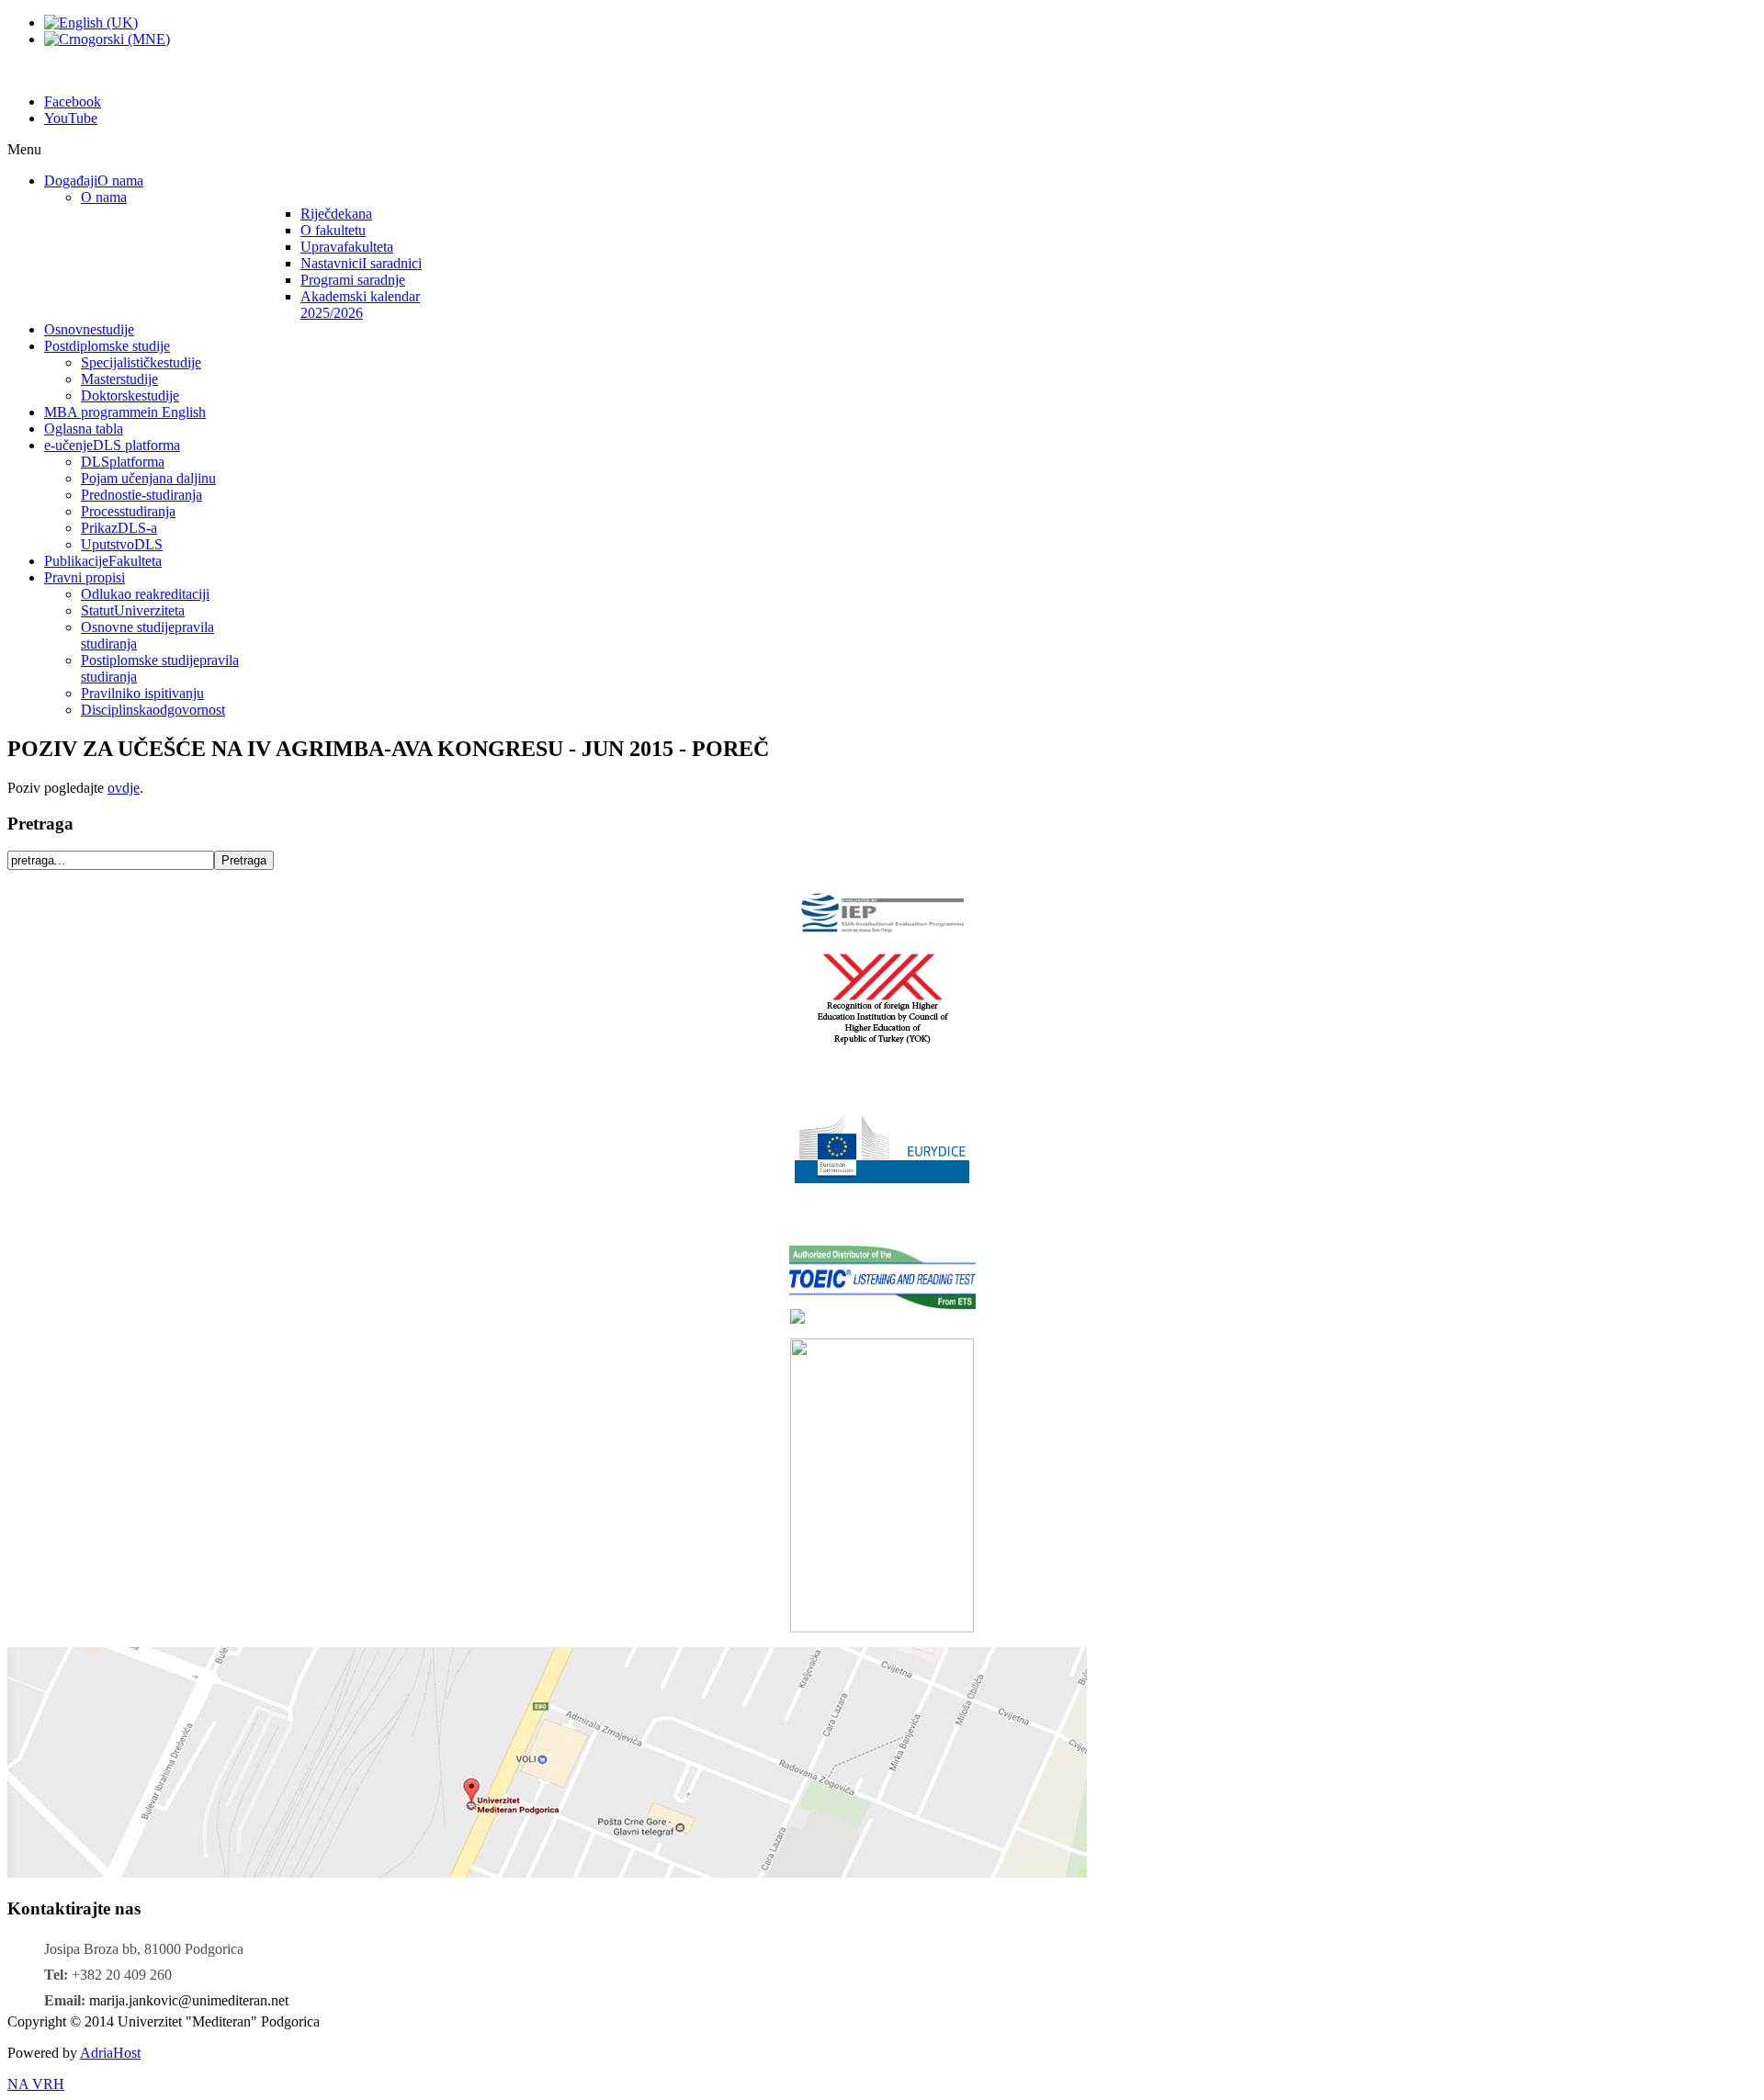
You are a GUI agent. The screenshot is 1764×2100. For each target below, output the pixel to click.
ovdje (124, 788)
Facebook (73, 102)
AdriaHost (110, 2053)
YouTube (71, 118)
